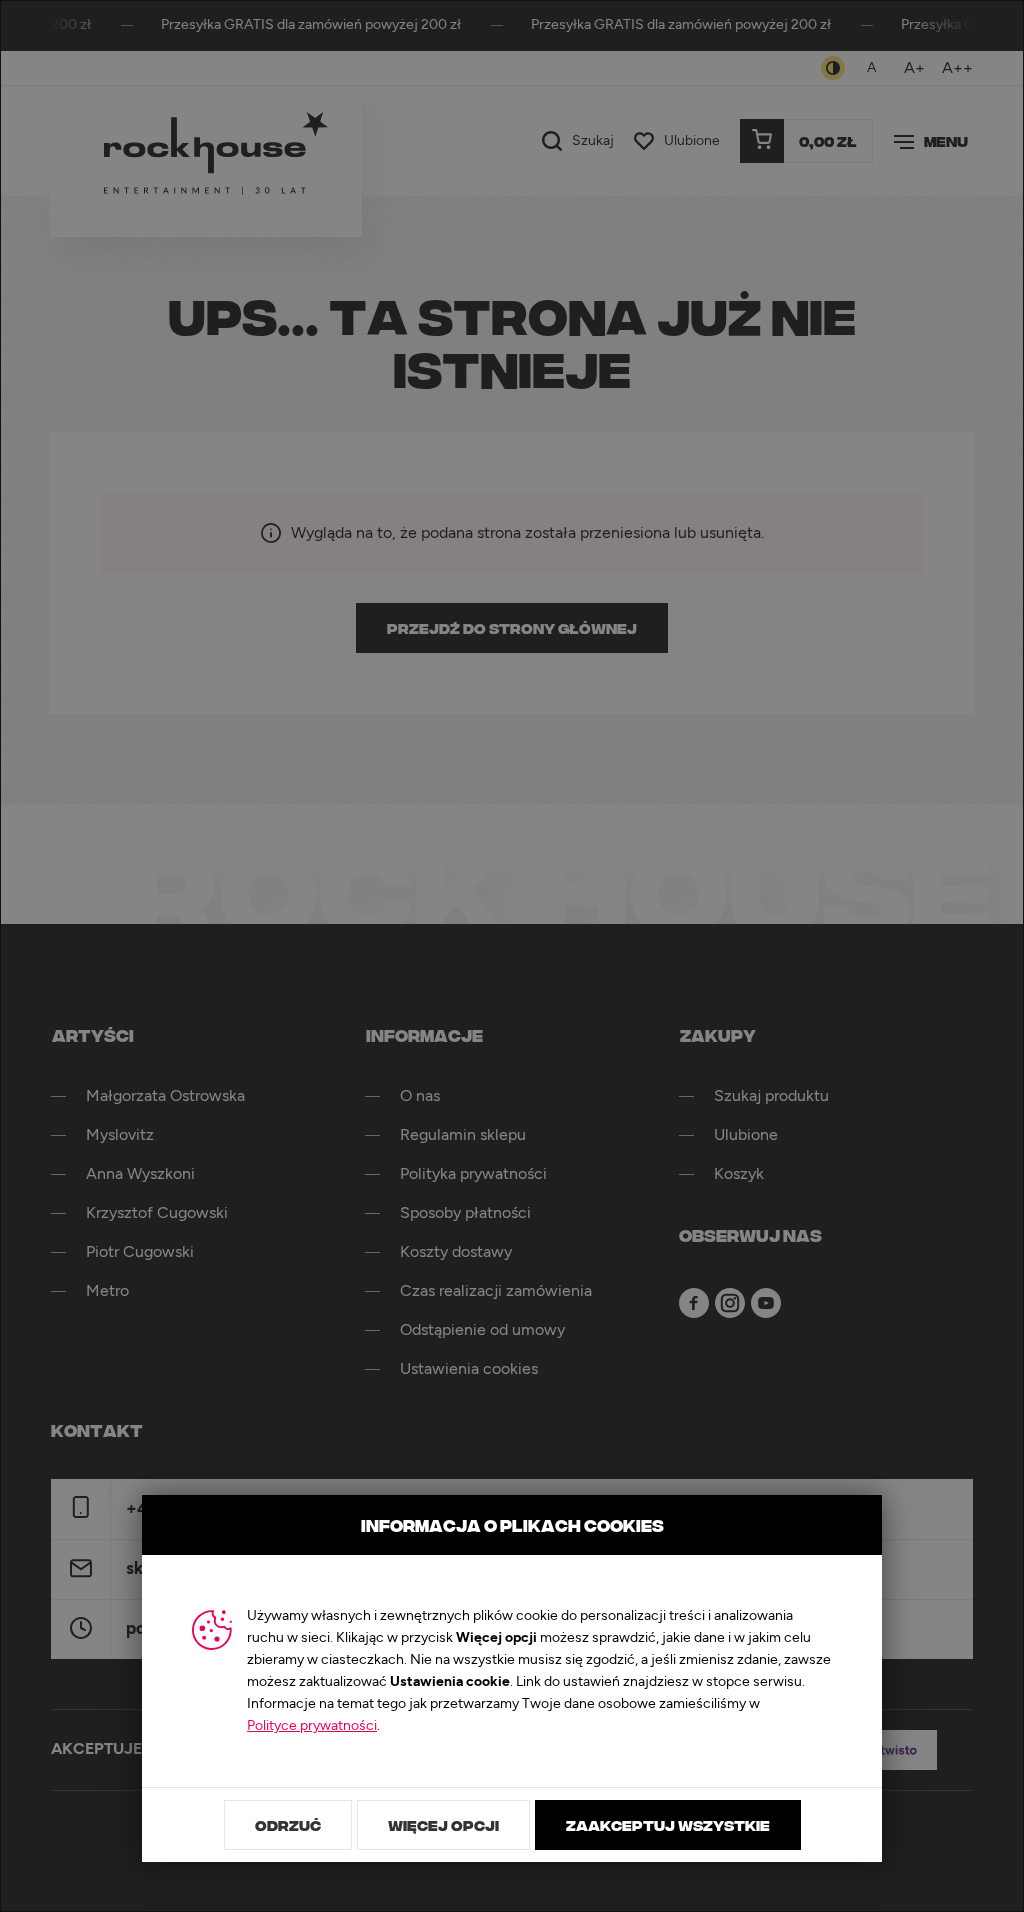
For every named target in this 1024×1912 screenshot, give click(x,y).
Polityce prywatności (312, 1726)
